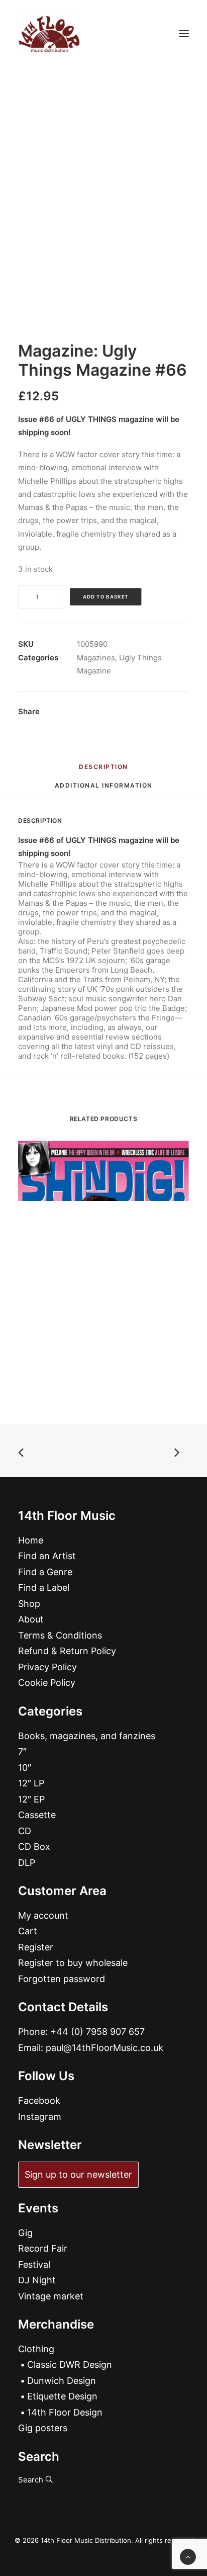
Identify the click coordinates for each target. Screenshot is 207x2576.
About (31, 1619)
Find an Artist (47, 1556)
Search (32, 2480)
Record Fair (43, 2248)
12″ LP (31, 1783)
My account (43, 1915)
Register (36, 1947)
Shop (29, 1604)
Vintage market (51, 2296)
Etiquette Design (62, 2396)
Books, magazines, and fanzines (87, 1736)
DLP (27, 1863)
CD (25, 1831)
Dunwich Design (62, 2381)
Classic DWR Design (70, 2365)
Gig (25, 2233)
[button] (184, 34)
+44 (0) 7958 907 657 (97, 2032)
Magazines (96, 658)
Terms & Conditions (60, 1635)
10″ (25, 1768)
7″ (22, 1751)
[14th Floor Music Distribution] (49, 34)
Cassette (37, 1815)
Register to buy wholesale (73, 1963)
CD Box (34, 1847)
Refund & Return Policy (67, 1651)
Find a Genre (45, 1572)
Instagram (40, 2117)
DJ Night (37, 2280)
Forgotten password (62, 1979)
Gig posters (43, 2428)
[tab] (104, 789)
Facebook (39, 2100)
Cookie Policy (47, 1683)
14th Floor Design (65, 2412)
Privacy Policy (47, 1667)
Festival (34, 2264)
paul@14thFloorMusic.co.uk (105, 2048)
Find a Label (44, 1587)
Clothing (36, 2349)
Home (31, 1540)
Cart (28, 1931)
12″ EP (31, 1799)
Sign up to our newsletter (78, 2174)
